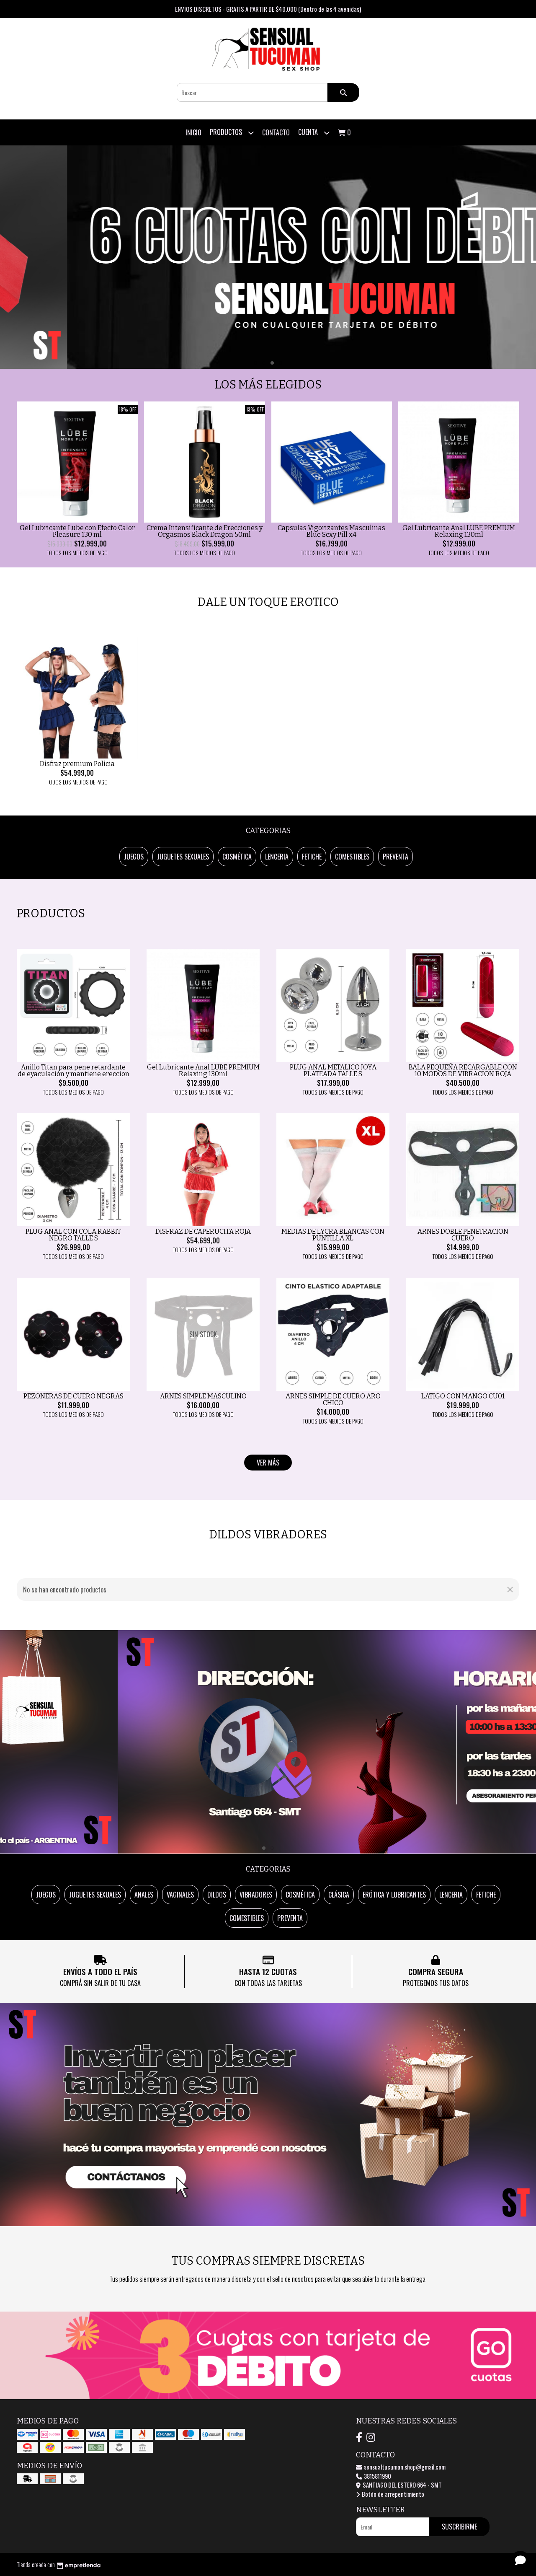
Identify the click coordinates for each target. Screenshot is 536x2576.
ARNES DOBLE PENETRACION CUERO (463, 1235)
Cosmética (237, 857)
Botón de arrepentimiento (392, 2494)
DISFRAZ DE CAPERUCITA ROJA (203, 1231)
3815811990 (377, 2476)
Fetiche (312, 857)
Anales (144, 1895)
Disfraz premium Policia (77, 764)
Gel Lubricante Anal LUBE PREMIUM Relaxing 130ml (459, 531)
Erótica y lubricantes (394, 1895)
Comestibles (352, 857)
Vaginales (180, 1895)
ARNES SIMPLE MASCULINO (203, 1396)
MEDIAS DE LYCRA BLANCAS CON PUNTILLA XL (333, 1235)
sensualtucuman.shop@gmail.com (404, 2467)
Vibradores (256, 1895)
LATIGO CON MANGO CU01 (463, 1396)
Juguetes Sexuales (183, 857)
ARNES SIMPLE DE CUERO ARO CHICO (333, 1399)
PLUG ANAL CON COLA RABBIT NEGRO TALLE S (73, 1235)
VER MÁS (268, 1463)
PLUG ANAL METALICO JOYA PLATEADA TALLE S (333, 1071)
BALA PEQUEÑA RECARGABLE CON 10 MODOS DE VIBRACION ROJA (463, 1071)
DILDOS (217, 1895)
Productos (227, 132)
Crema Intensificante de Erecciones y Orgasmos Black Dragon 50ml (205, 531)
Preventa (396, 857)
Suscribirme (459, 2527)
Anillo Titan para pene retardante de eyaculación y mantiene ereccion (73, 1071)
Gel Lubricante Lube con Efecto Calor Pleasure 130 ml (77, 531)
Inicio (193, 132)
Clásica (339, 1895)
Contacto (276, 132)
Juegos (134, 857)
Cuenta (309, 132)
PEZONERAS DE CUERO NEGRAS (73, 1396)
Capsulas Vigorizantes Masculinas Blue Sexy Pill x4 (331, 531)
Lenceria (277, 857)
